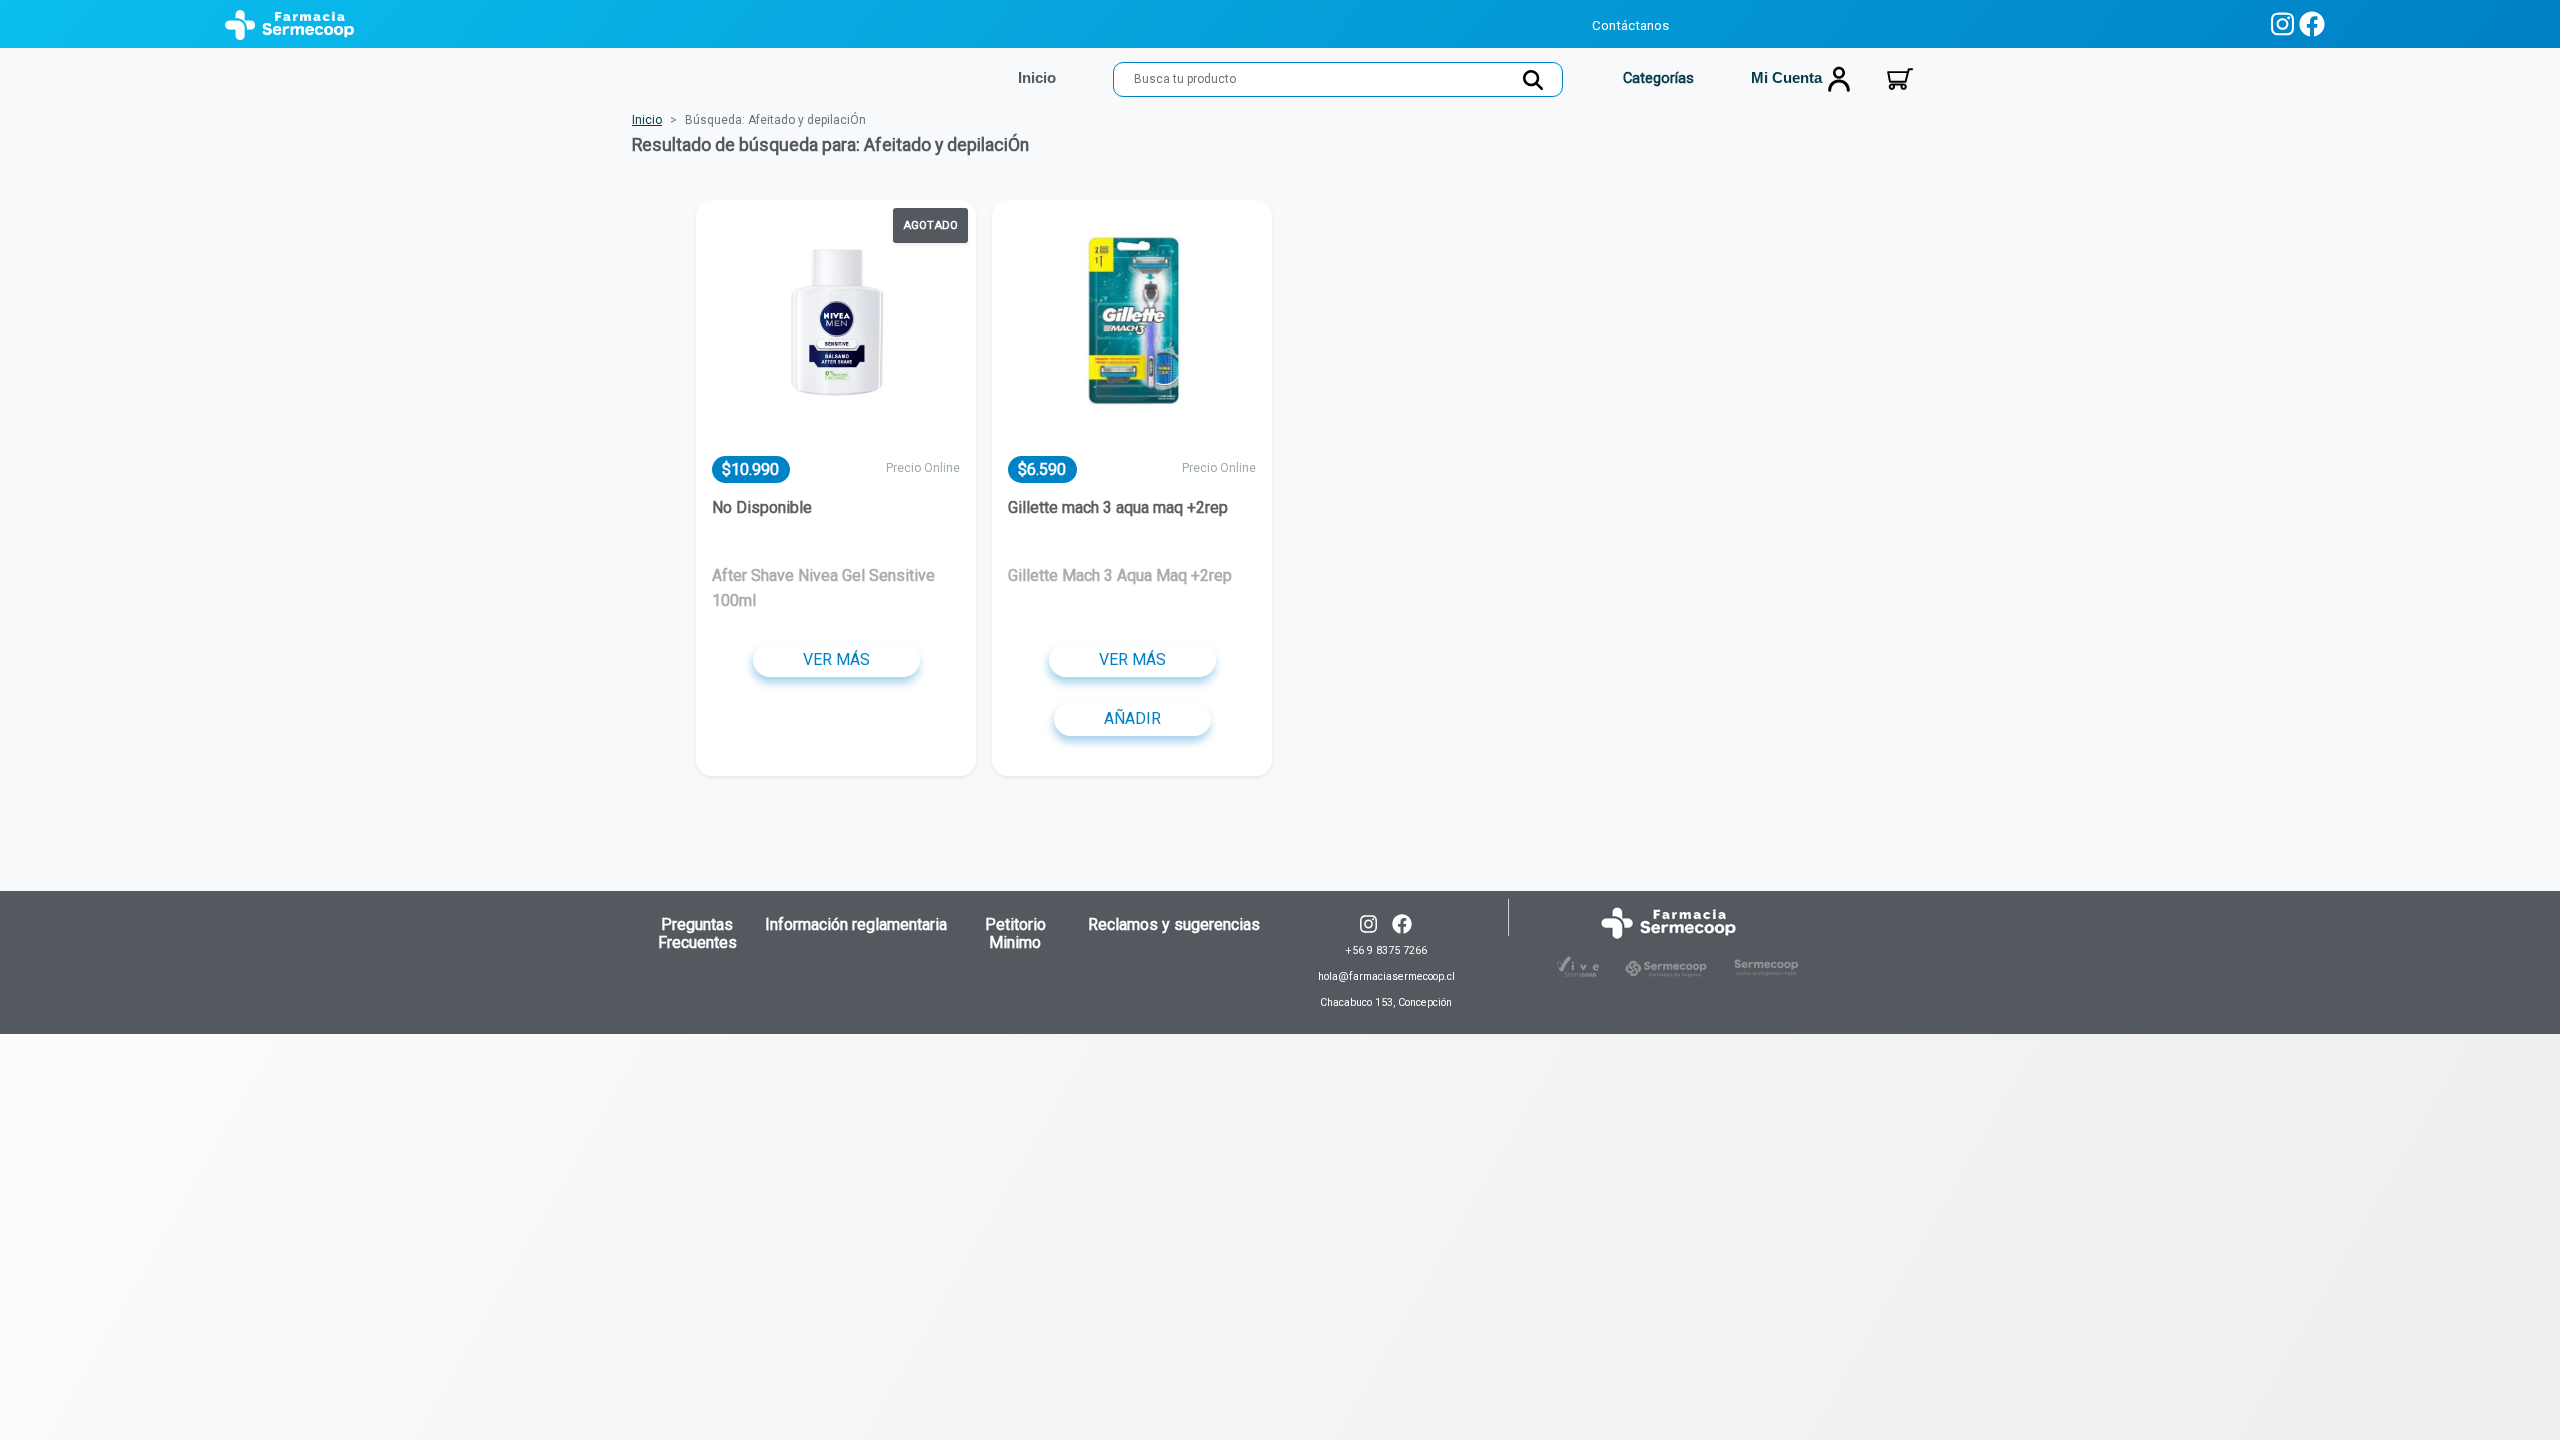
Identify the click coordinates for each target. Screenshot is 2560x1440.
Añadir (1132, 718)
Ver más (836, 659)
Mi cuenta (1788, 78)
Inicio (647, 120)
